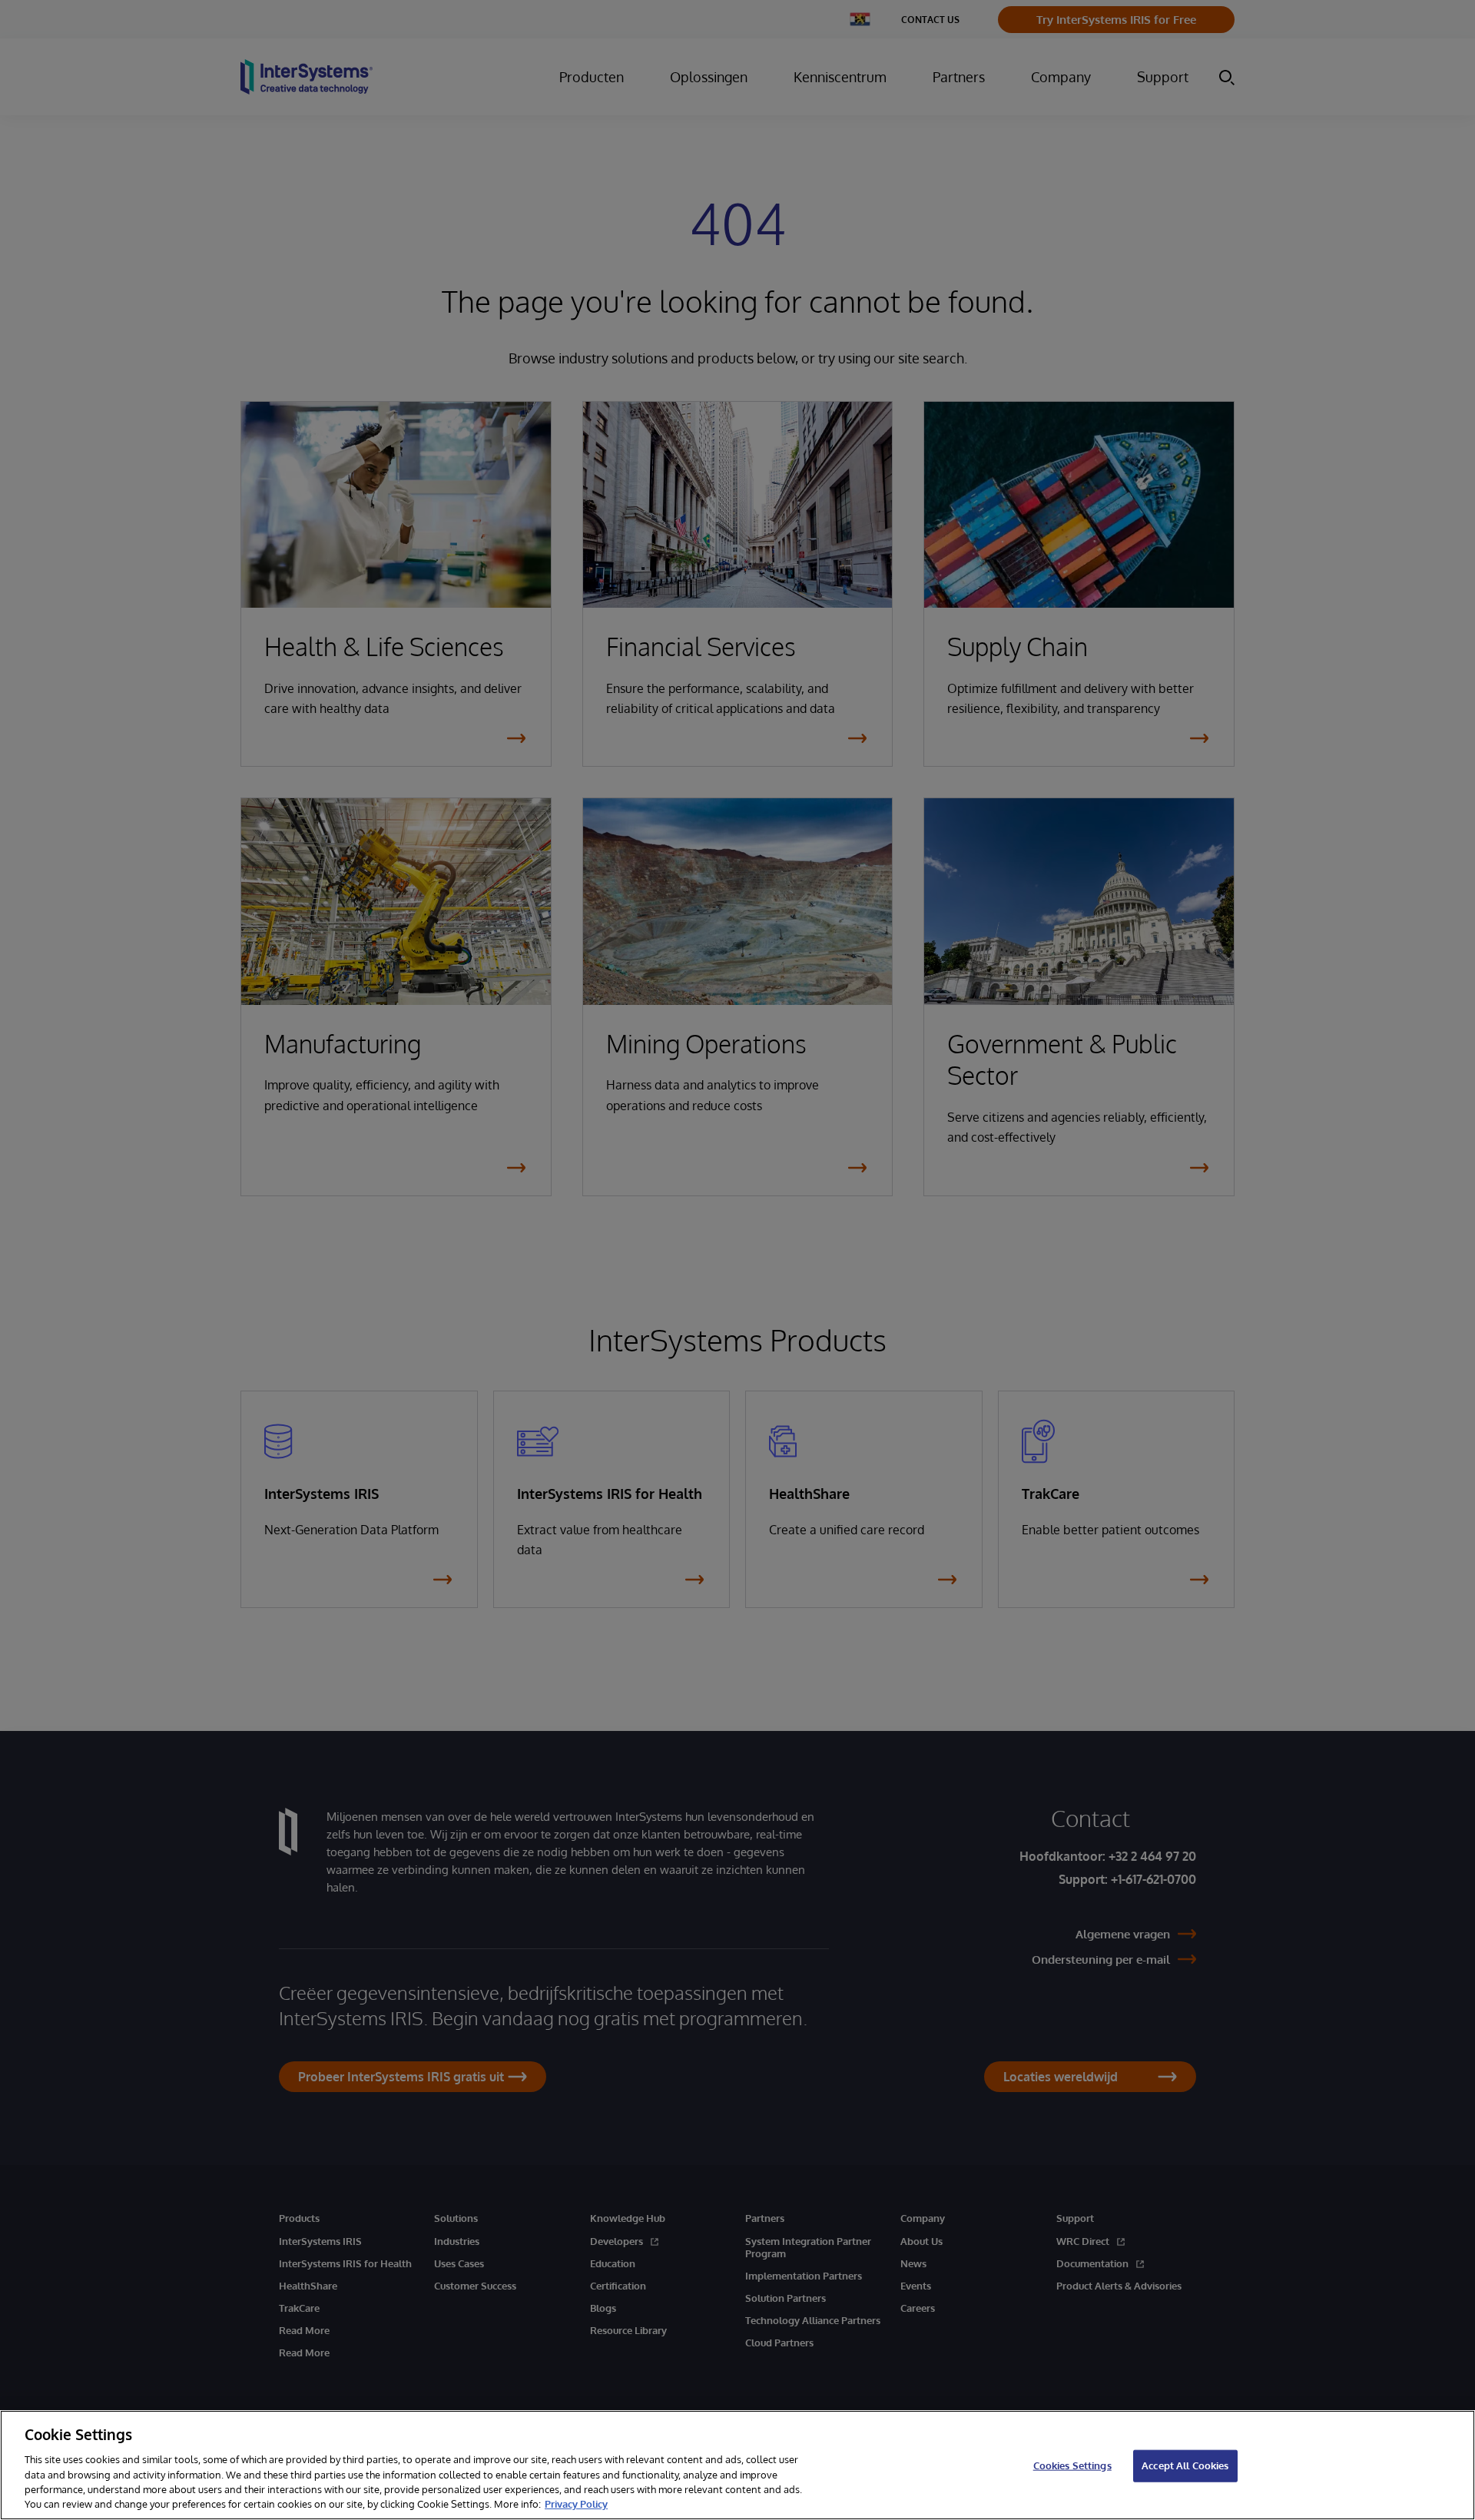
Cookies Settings (1072, 2465)
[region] (737, 2465)
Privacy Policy (576, 2504)
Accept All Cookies (1185, 2465)
